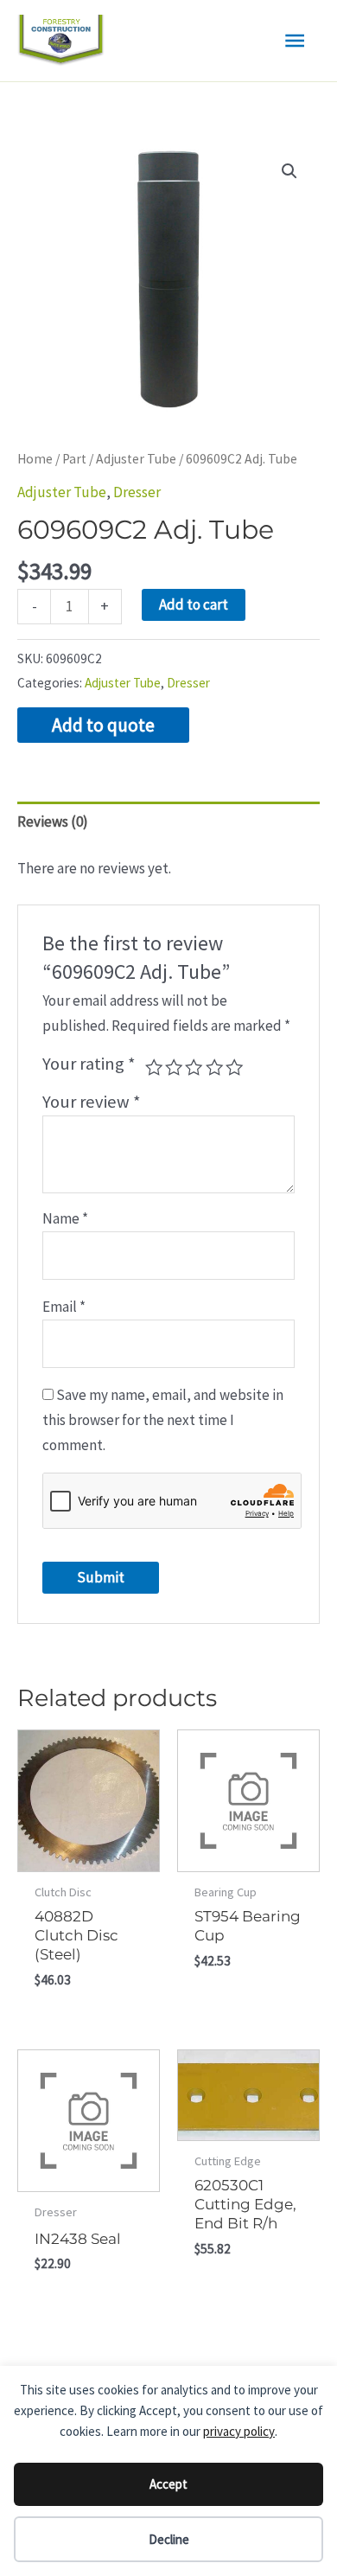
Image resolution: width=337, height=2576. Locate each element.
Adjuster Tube (136, 459)
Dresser (137, 492)
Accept (168, 2484)
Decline (169, 2539)
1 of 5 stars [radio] (154, 1067)
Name (65, 1218)
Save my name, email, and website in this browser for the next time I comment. (163, 1420)
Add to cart (194, 604)
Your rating (89, 1064)
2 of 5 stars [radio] (174, 1067)
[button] (289, 171)
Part (74, 459)
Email (64, 1307)
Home (35, 459)
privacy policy (239, 2431)
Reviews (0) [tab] (53, 821)
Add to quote (103, 725)
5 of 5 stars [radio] (234, 1067)
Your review (92, 1102)
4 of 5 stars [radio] (214, 1067)
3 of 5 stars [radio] (194, 1067)
